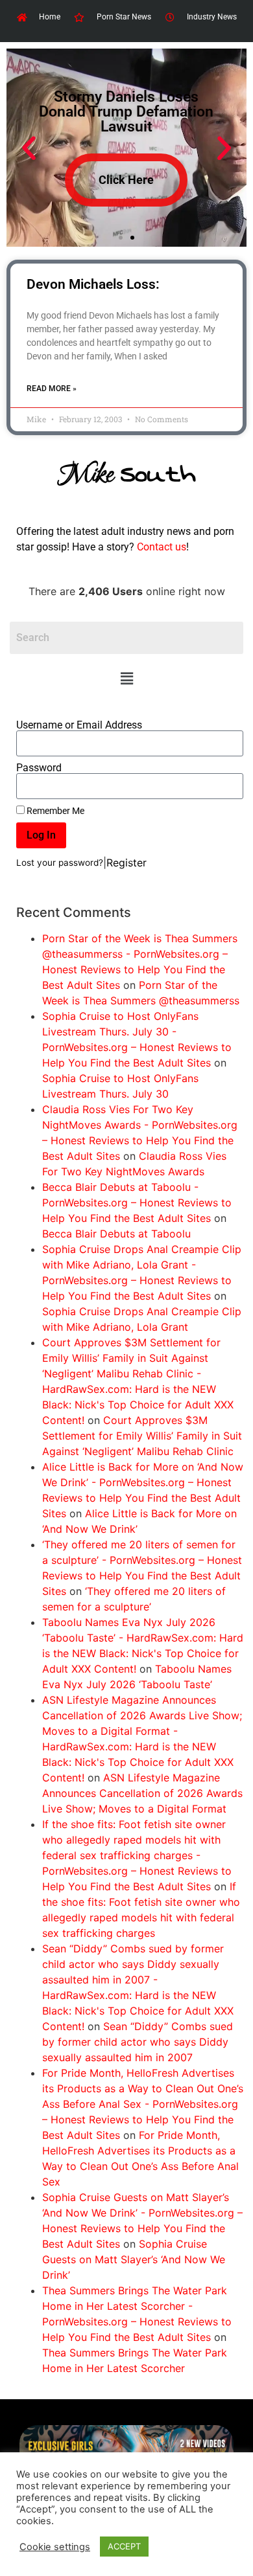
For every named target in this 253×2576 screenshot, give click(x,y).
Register (126, 863)
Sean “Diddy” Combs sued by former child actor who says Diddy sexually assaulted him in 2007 (138, 2042)
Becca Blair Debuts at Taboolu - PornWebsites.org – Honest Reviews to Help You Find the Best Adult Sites (137, 1203)
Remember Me (54, 811)
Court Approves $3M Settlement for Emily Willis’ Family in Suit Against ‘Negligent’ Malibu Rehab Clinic (142, 1436)
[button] (126, 679)
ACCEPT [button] (124, 2546)
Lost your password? (60, 863)
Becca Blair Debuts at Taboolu (116, 1234)
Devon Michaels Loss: (93, 284)
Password (39, 768)
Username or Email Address (79, 725)
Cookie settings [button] (55, 2547)
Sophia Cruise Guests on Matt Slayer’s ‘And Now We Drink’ (134, 2259)
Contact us (162, 547)
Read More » (52, 389)
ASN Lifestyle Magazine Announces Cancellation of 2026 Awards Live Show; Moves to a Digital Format (142, 1793)
